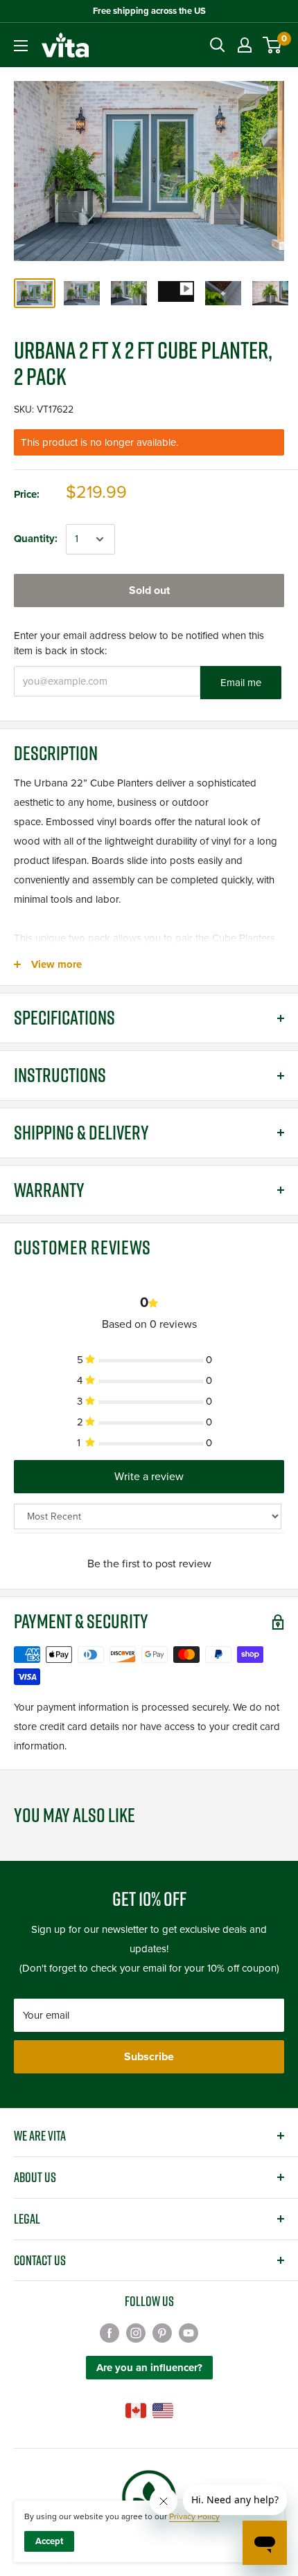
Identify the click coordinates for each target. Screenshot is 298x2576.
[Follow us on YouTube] (189, 2332)
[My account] (245, 45)
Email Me (241, 683)
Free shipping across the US (149, 11)
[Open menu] (21, 46)
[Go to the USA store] (163, 2411)
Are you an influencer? (149, 2368)
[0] (273, 45)
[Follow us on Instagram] (136, 2332)
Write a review (149, 1477)
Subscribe (149, 2057)
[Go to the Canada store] (136, 2411)
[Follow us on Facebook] (109, 2332)
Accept (49, 2541)
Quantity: (36, 539)
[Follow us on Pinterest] (162, 2332)
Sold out (149, 591)
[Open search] (218, 45)
